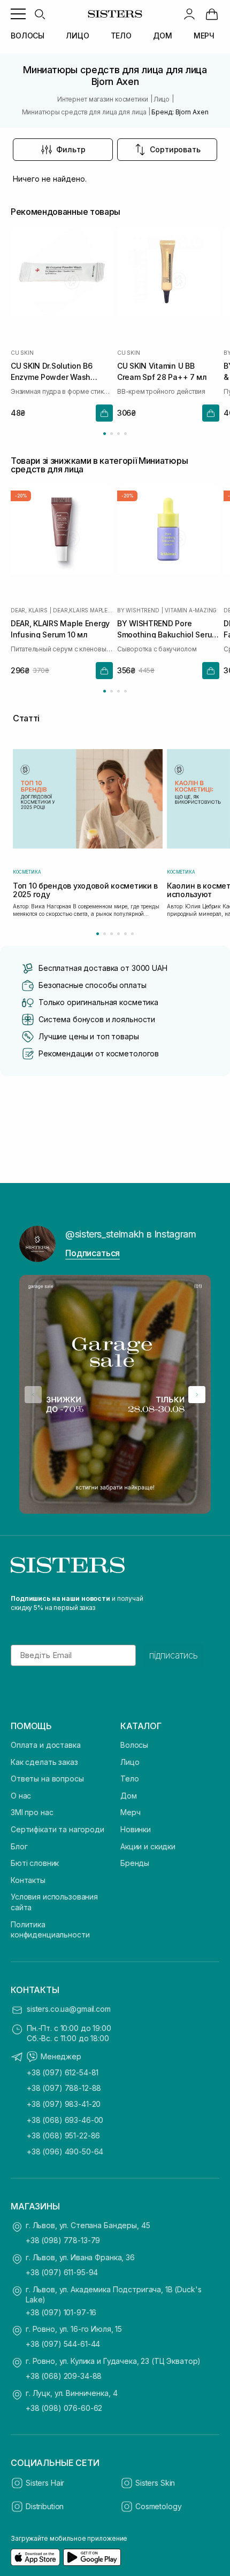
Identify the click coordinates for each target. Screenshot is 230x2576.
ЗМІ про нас (32, 1812)
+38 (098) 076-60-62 (64, 2408)
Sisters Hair (45, 2483)
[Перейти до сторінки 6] (132, 934)
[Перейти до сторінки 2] (112, 434)
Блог (19, 1846)
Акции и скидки (148, 1846)
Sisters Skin (155, 2483)
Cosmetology (158, 2506)
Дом (129, 1796)
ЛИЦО (77, 36)
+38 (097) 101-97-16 (61, 2312)
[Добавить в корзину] (104, 413)
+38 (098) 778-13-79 (63, 2240)
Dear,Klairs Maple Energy (83, 610)
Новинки (136, 1829)
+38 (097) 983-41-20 (64, 2104)
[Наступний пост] (197, 1395)
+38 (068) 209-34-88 (64, 2376)
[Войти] (189, 14)
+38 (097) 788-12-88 (64, 2088)
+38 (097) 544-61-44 (63, 2344)
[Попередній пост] (33, 1395)
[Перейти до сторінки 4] (125, 434)
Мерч (130, 1812)
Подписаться (93, 1253)
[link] (212, 14)
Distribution (45, 2506)
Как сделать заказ (44, 1762)
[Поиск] (40, 14)
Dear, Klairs (29, 610)
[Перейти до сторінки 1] (105, 434)
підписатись (174, 1655)
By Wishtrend (138, 610)
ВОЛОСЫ (28, 36)
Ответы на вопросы (47, 1779)
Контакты (28, 1880)
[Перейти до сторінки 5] (125, 934)
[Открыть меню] (18, 14)
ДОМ (163, 36)
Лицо (130, 1762)
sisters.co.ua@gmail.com (69, 2009)
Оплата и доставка (46, 1745)
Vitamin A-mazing (191, 610)
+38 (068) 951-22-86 (63, 2135)
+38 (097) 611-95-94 (62, 2272)
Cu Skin (22, 353)
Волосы (134, 1745)
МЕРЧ (204, 36)
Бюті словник (35, 1863)
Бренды (135, 1863)
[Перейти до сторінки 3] (118, 434)
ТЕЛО (121, 36)
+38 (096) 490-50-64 (65, 2151)
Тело (129, 1779)
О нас (21, 1796)
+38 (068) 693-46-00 (65, 2120)
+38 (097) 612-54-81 (63, 2072)
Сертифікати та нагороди (57, 1829)
